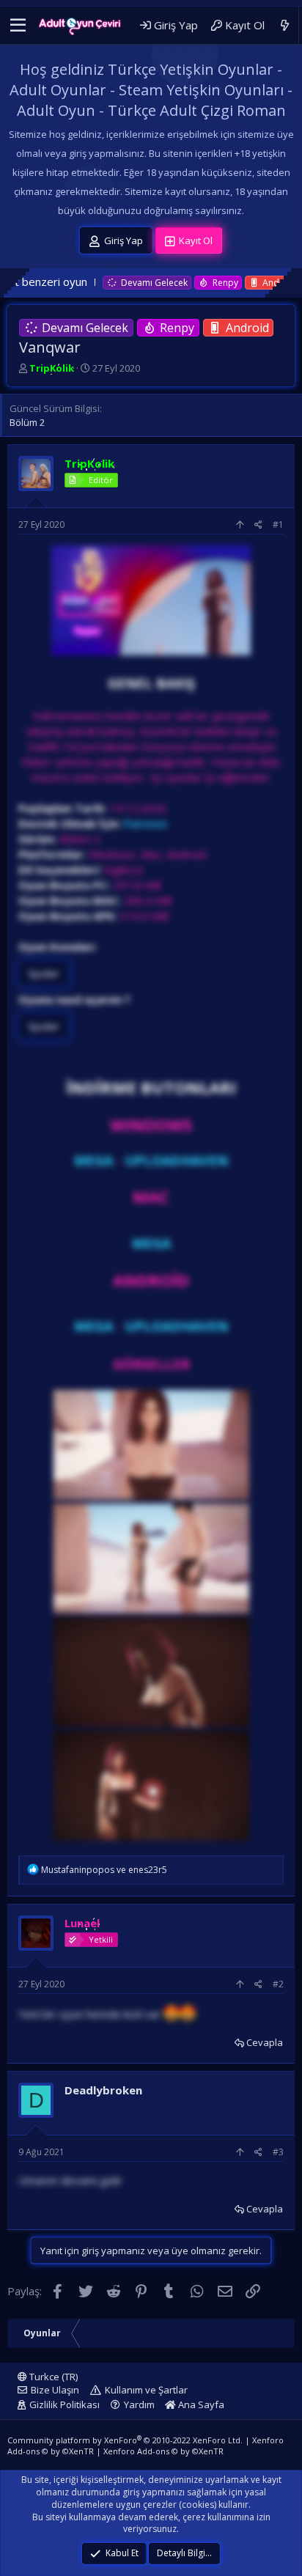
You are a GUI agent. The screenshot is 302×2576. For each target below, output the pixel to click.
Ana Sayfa (200, 2404)
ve (104, 1870)
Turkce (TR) (52, 2377)
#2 (278, 1984)
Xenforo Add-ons (163, 2451)
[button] (18, 26)
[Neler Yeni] (285, 25)
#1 (278, 525)
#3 (278, 2152)
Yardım (139, 2404)
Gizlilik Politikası (65, 2404)
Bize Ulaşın (55, 2390)
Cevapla (265, 2042)
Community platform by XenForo (125, 2440)
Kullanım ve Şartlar (146, 2390)
